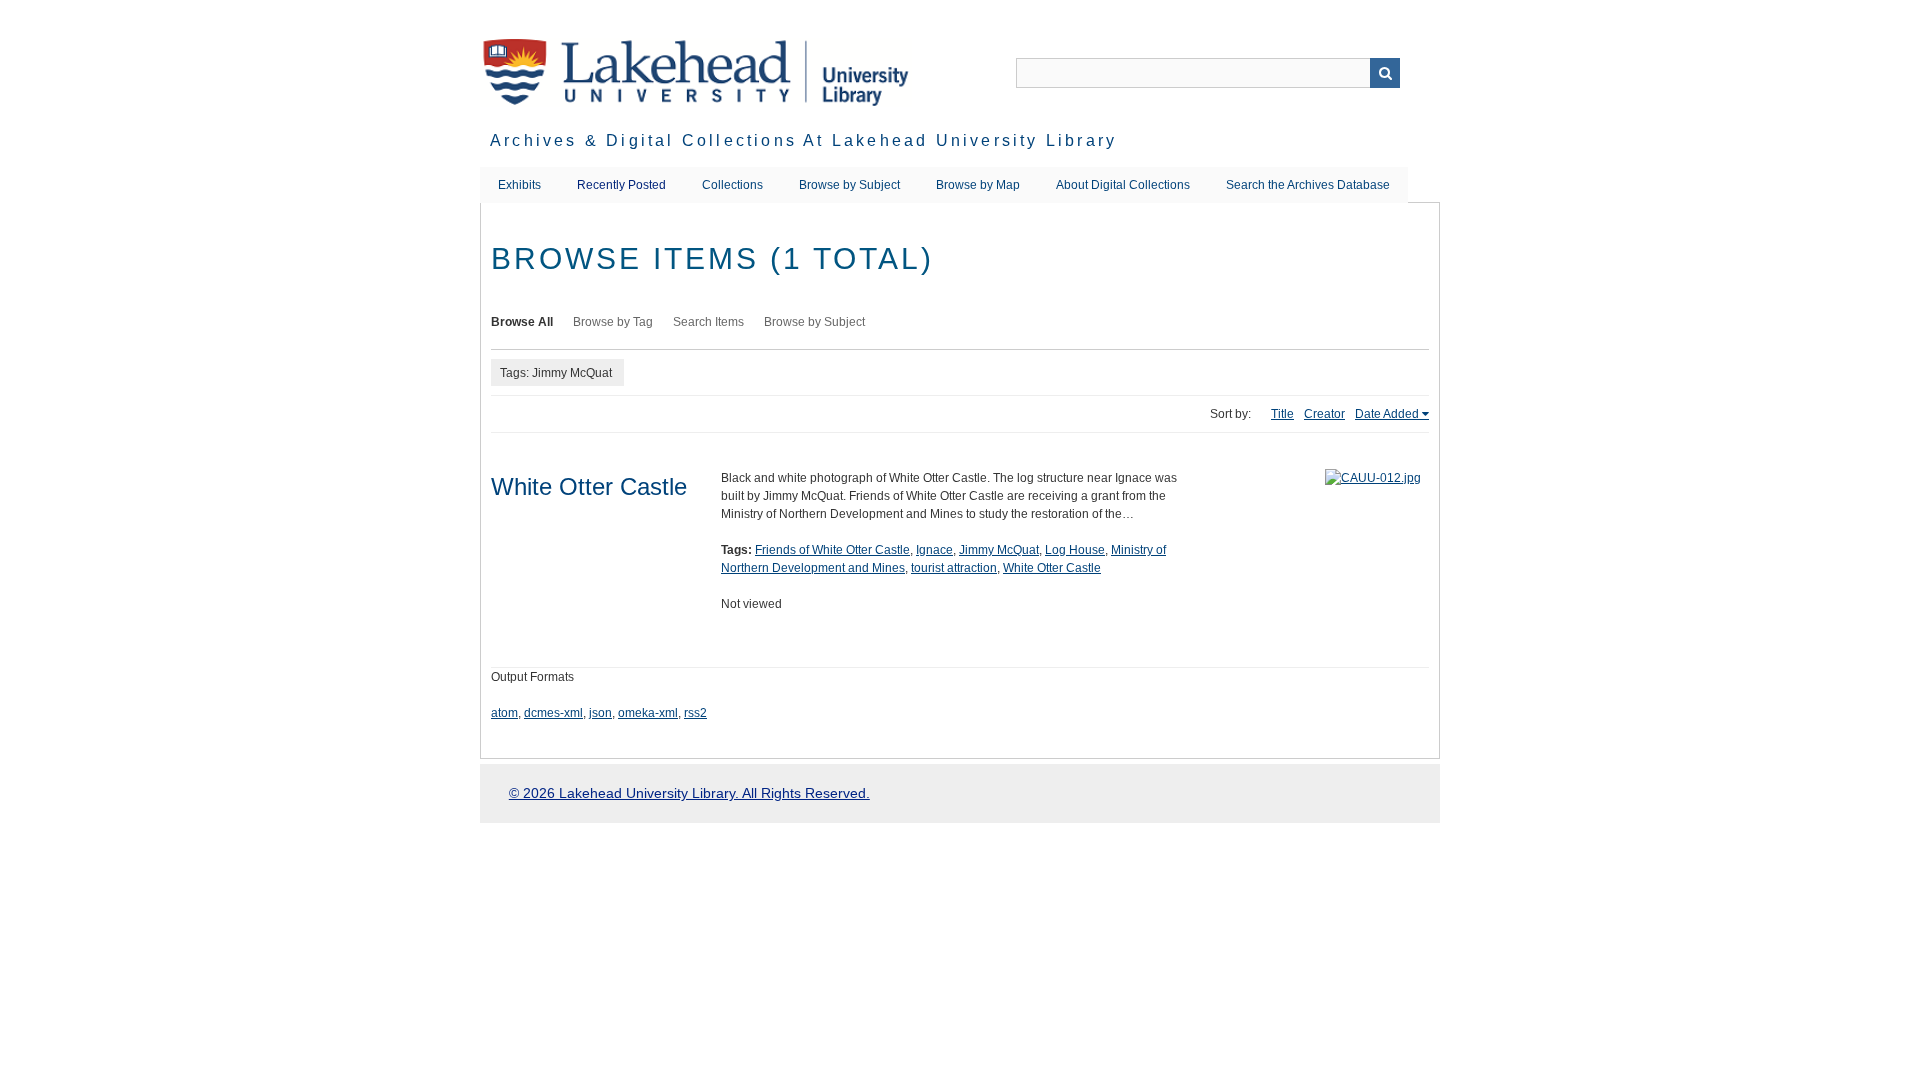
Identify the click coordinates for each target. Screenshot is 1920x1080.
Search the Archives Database (1308, 185)
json (600, 713)
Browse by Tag (613, 322)
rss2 (695, 713)
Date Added (1387, 414)
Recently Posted (621, 185)
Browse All (522, 322)
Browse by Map (978, 185)
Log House (1075, 550)
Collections (732, 185)
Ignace (934, 550)
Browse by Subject (849, 185)
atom (504, 713)
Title (1282, 414)
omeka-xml (648, 713)
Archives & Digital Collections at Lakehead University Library (803, 140)
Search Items (708, 322)
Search (1385, 73)
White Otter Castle (589, 486)
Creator (1324, 414)
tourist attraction (954, 568)
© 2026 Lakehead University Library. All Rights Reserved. (689, 793)
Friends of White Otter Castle (832, 550)
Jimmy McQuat (999, 550)
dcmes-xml (553, 713)
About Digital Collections (1123, 185)
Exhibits (519, 185)
